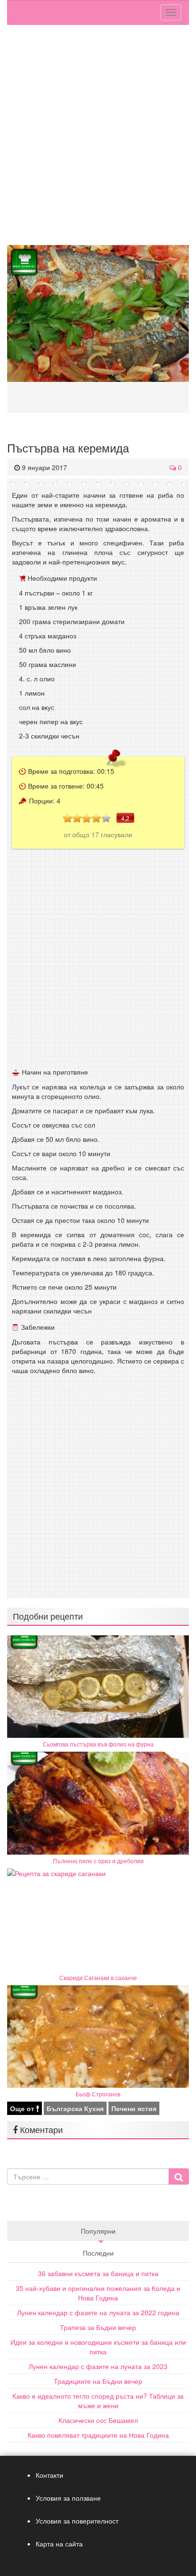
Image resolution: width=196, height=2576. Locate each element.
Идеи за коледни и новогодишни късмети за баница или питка (98, 2347)
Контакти (49, 2475)
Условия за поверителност (77, 2521)
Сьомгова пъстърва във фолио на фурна (98, 1744)
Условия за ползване (68, 2498)
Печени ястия (134, 2108)
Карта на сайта (59, 2544)
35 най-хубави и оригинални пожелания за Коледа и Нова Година (98, 2293)
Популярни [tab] (98, 2231)
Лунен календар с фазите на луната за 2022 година (98, 2312)
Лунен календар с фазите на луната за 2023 (98, 2366)
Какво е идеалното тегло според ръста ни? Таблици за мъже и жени (98, 2401)
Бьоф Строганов (98, 2094)
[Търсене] (179, 2176)
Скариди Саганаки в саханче (98, 1977)
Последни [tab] (98, 2253)
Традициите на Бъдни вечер (98, 2381)
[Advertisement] (98, 137)
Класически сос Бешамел (98, 2420)
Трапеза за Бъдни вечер (98, 2327)
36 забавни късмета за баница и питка (98, 2273)
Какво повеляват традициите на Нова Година (98, 2435)
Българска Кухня (75, 2108)
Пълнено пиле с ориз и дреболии (98, 1861)
